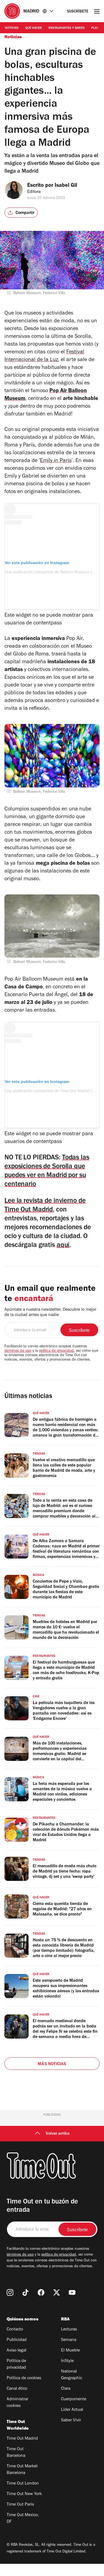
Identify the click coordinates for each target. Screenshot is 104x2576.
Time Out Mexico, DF (23, 2519)
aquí (63, 1246)
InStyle (67, 2361)
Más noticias (52, 2064)
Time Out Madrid (22, 2439)
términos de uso (18, 1351)
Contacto (15, 2330)
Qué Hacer (34, 28)
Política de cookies (24, 2378)
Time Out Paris (20, 2505)
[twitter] (57, 2292)
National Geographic (72, 2375)
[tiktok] (26, 2292)
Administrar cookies (17, 2403)
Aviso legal (17, 2351)
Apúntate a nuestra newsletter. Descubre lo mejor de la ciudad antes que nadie (50, 1313)
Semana (69, 2340)
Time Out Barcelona (16, 2453)
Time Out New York (24, 2494)
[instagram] (10, 2292)
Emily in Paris (56, 461)
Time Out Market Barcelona (22, 2470)
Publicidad (17, 2340)
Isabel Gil (66, 186)
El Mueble (70, 2351)
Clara (66, 2389)
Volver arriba (58, 2134)
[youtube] (72, 2292)
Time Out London (23, 2484)
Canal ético (17, 2389)
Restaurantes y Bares (67, 28)
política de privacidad (56, 1351)
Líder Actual (72, 2410)
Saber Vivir (71, 2421)
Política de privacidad (16, 2365)
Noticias (12, 28)
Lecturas (69, 2330)
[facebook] (41, 2292)
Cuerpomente (74, 2399)
